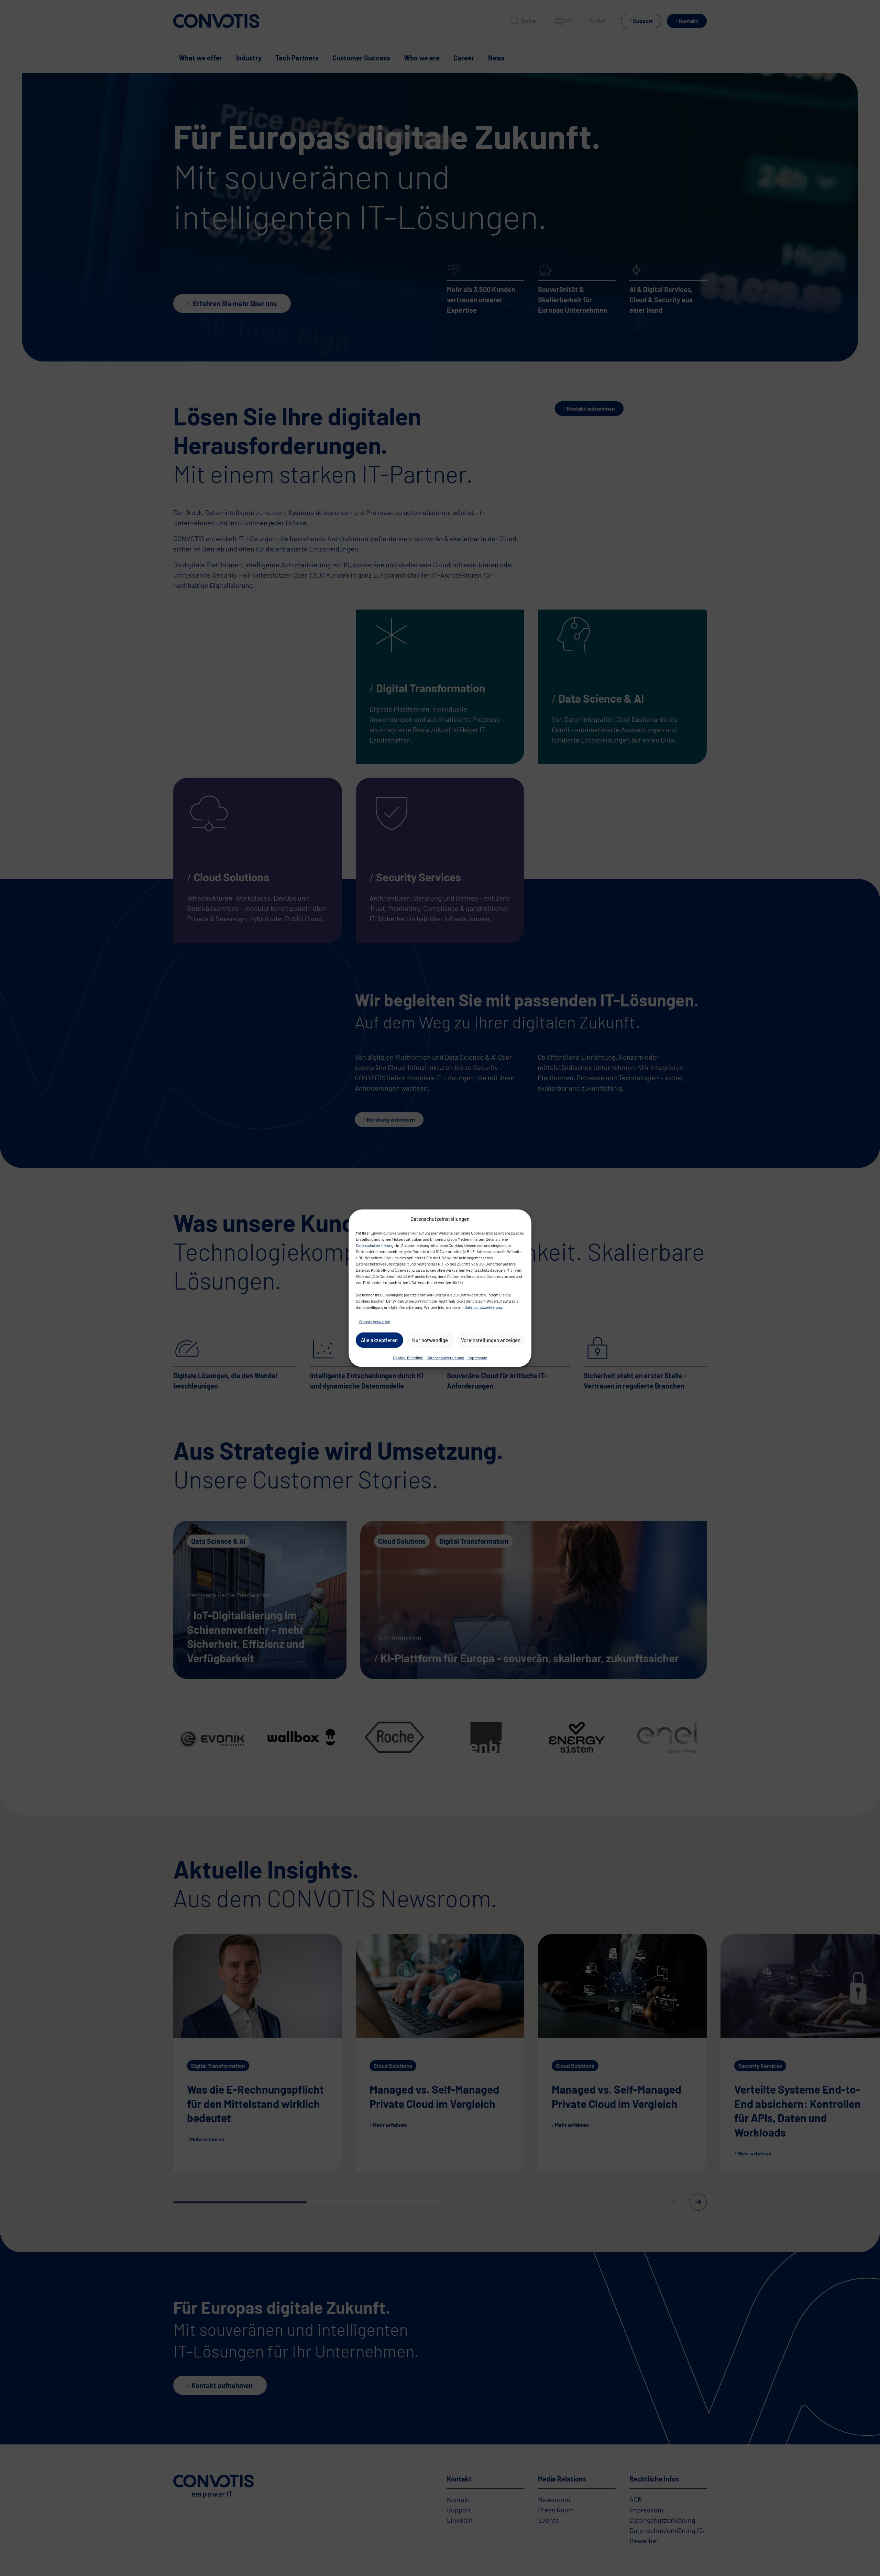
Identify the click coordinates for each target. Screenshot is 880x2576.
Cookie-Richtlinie (408, 1357)
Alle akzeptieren (379, 1340)
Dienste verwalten (375, 1321)
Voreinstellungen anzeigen (491, 1340)
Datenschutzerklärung (375, 1245)
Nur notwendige (430, 1340)
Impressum (477, 1357)
